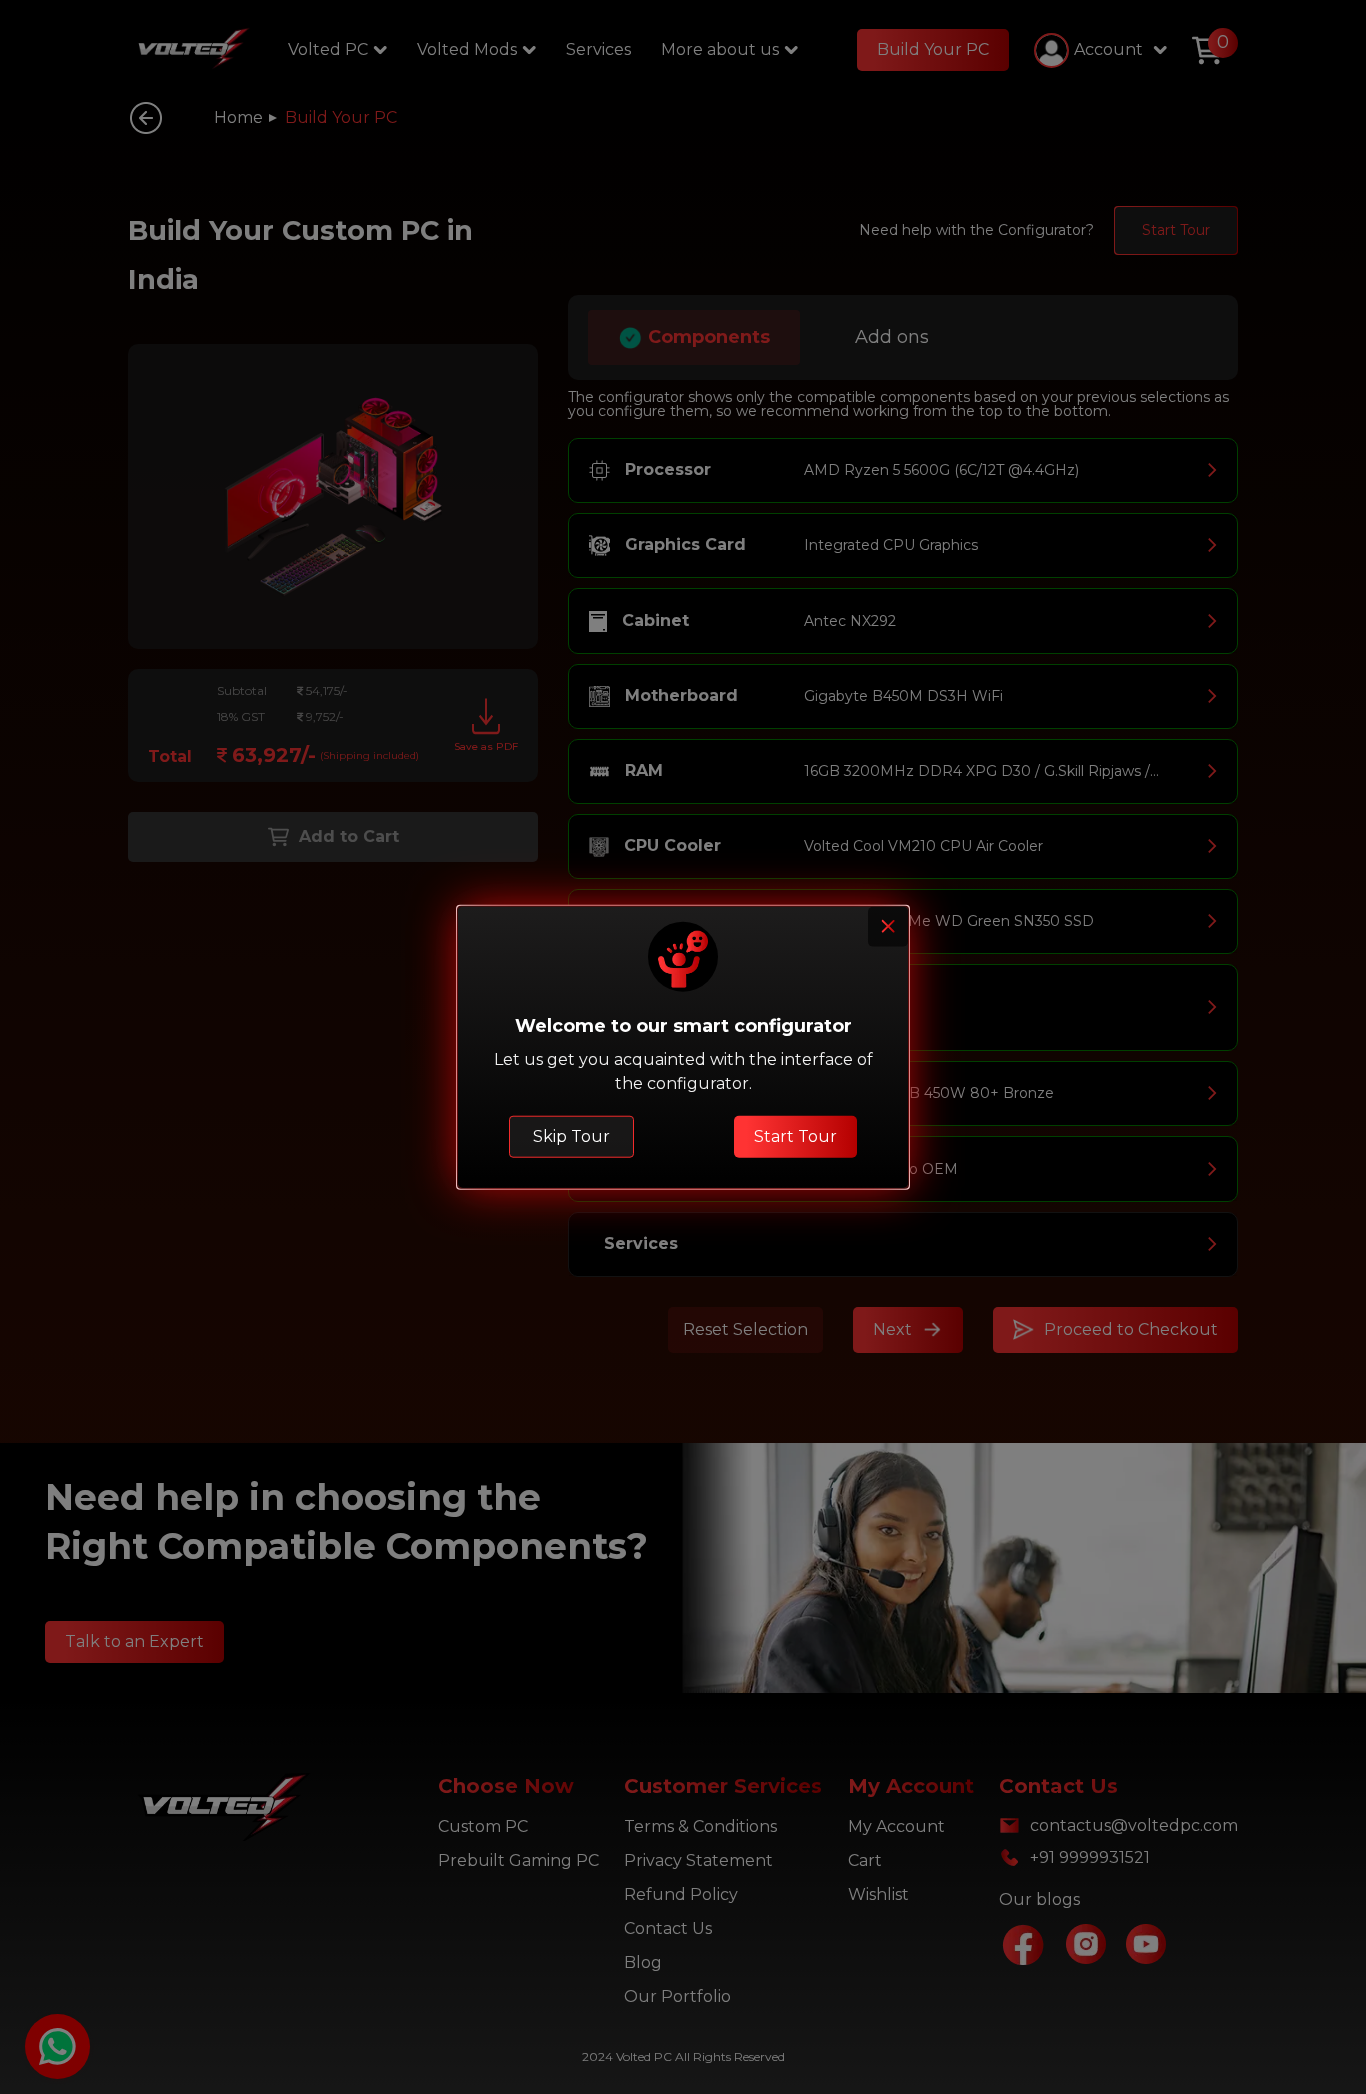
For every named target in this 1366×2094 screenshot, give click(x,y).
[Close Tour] (888, 927)
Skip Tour (571, 1135)
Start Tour (795, 1135)
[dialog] (683, 1047)
